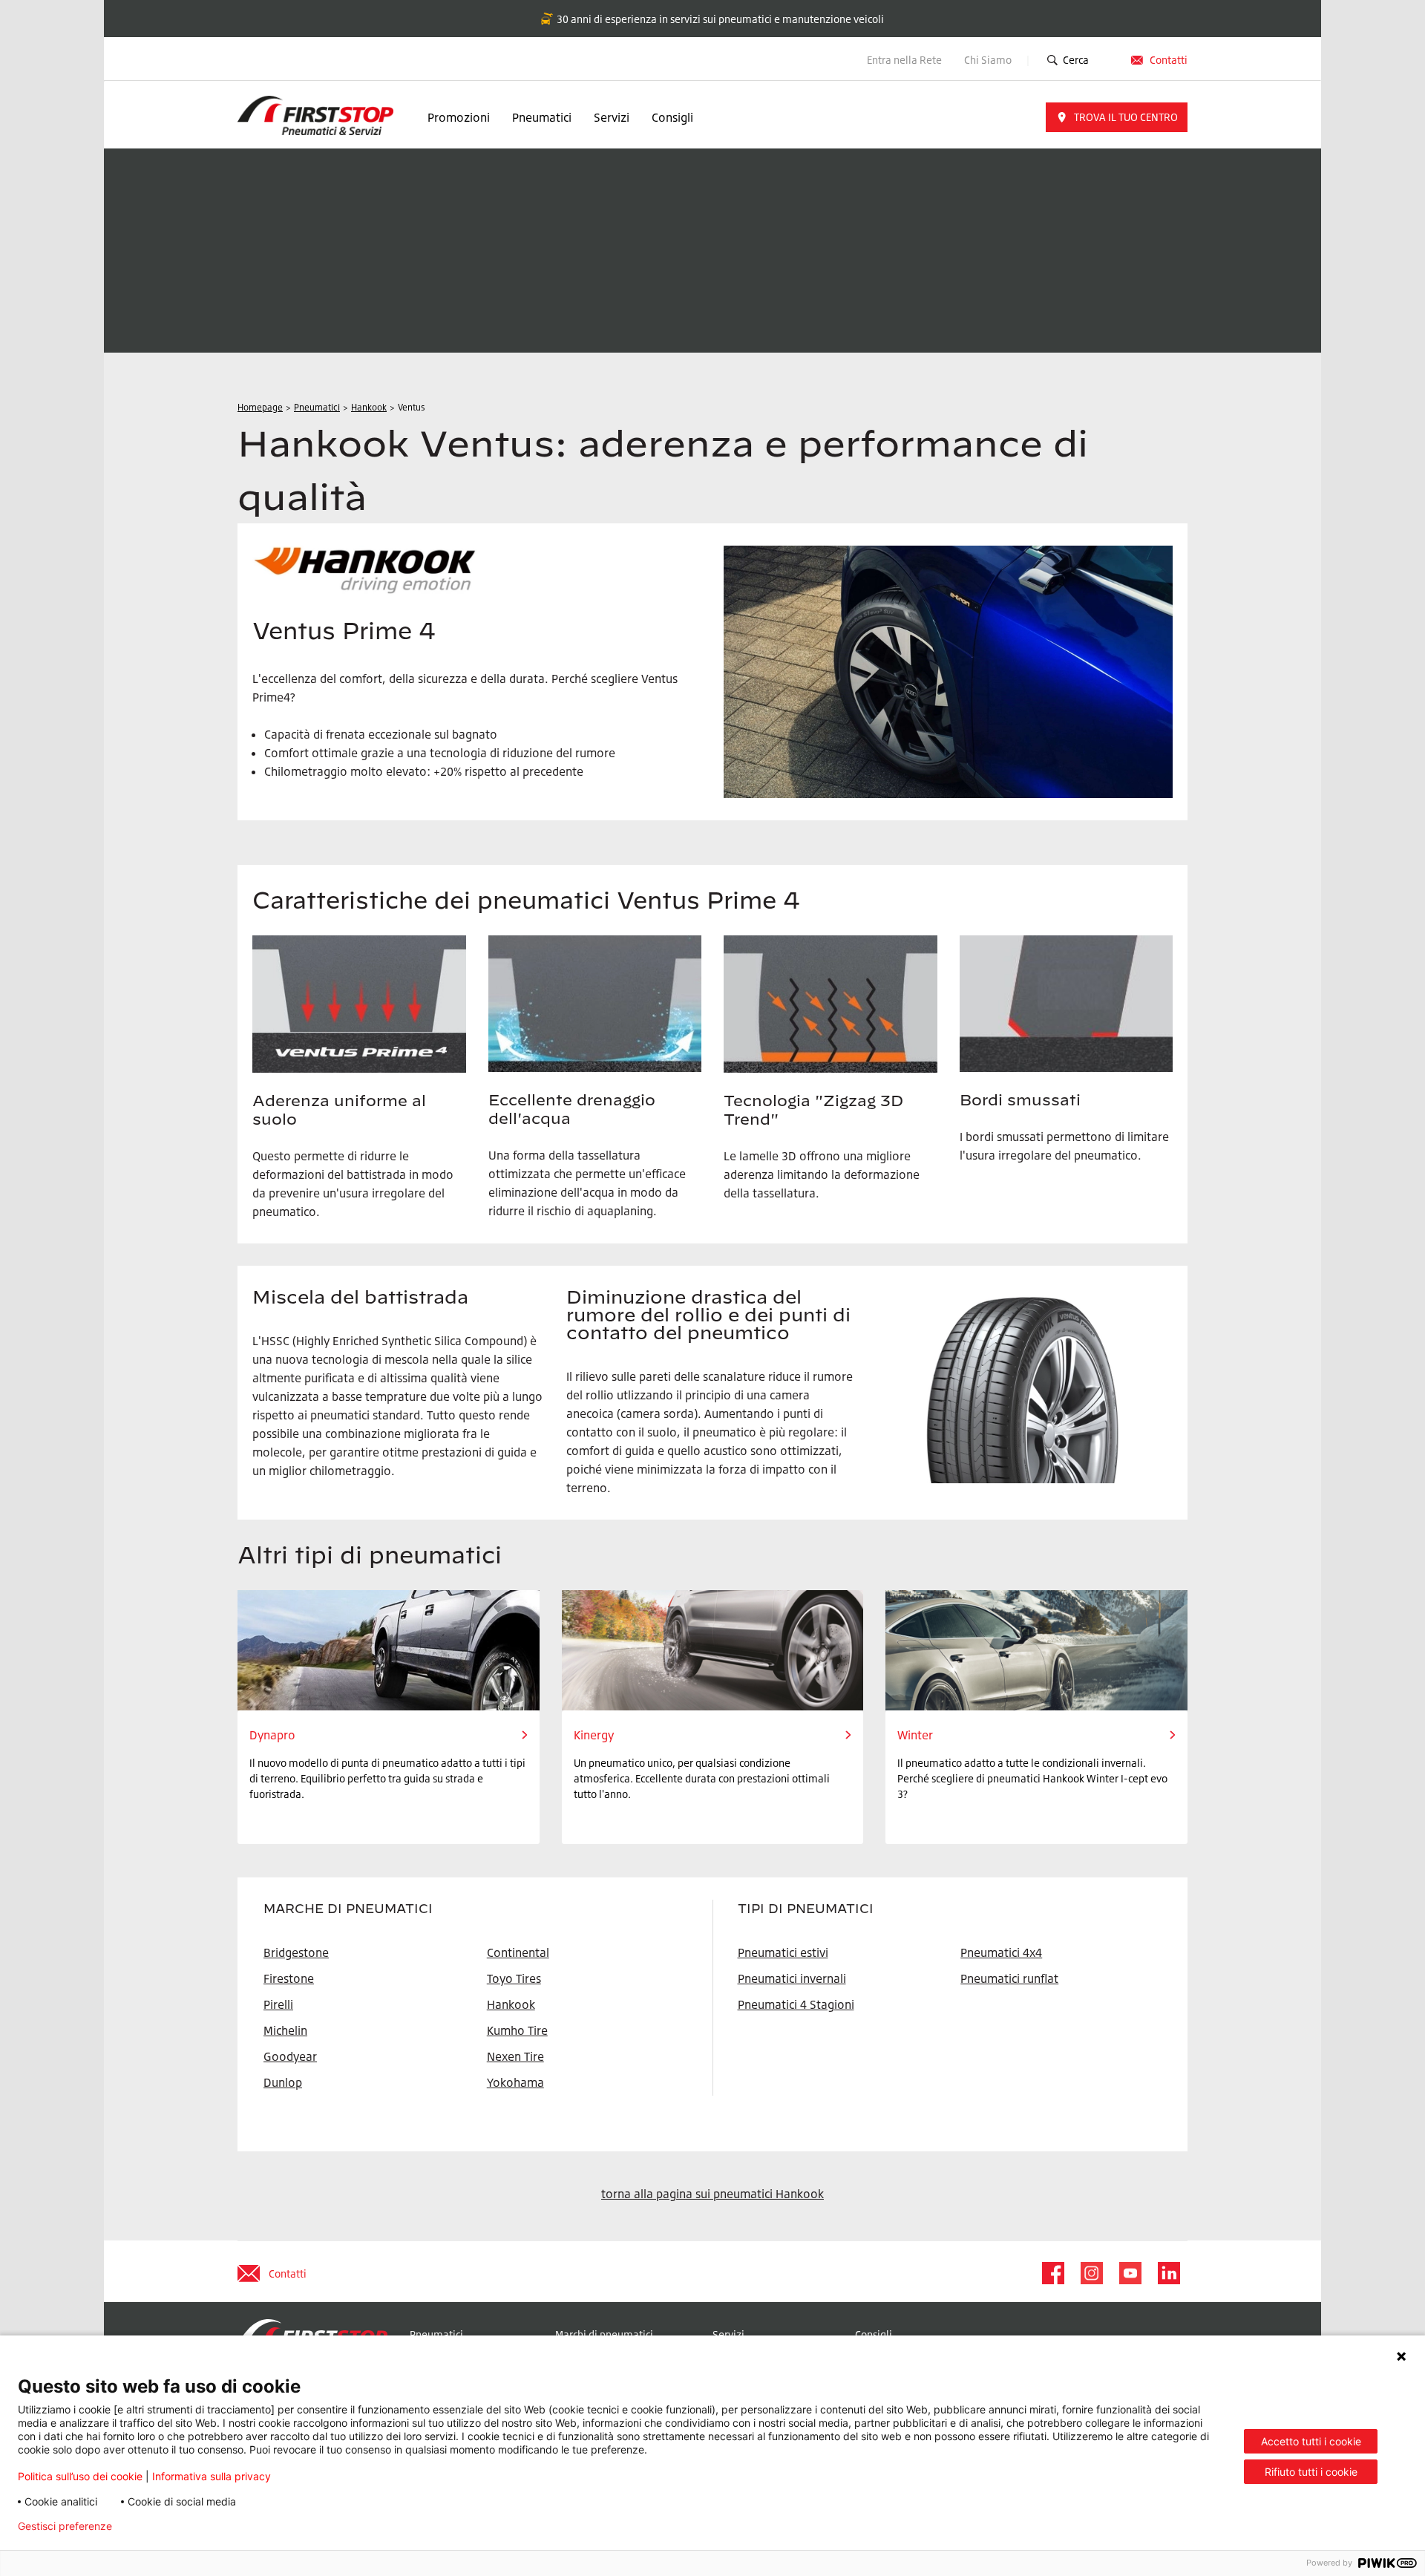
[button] (1117, 117)
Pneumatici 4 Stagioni (796, 2004)
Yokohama (515, 2082)
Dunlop (283, 2082)
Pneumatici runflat (1009, 1978)
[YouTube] (1130, 2273)
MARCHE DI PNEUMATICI (348, 1909)
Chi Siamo (989, 60)
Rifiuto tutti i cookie (1311, 2472)
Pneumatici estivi (783, 1952)
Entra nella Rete (904, 60)
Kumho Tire (517, 2030)
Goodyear (290, 2056)
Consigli (672, 117)
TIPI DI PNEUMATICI (806, 1909)
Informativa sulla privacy (212, 2476)
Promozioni (459, 117)
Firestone (289, 1978)
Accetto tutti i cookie (1311, 2441)
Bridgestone (296, 1952)
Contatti (1169, 60)
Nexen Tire (515, 2056)
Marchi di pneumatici (604, 2334)
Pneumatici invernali (792, 1978)
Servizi (612, 117)
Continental (518, 1952)
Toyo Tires (514, 1978)
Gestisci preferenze (65, 2526)
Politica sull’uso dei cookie (80, 2476)
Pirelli (278, 2004)
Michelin (285, 2030)
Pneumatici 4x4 (1001, 1952)
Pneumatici (542, 117)
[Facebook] (1052, 2273)
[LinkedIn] (1168, 2273)
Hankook (511, 2004)
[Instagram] (1091, 2273)
